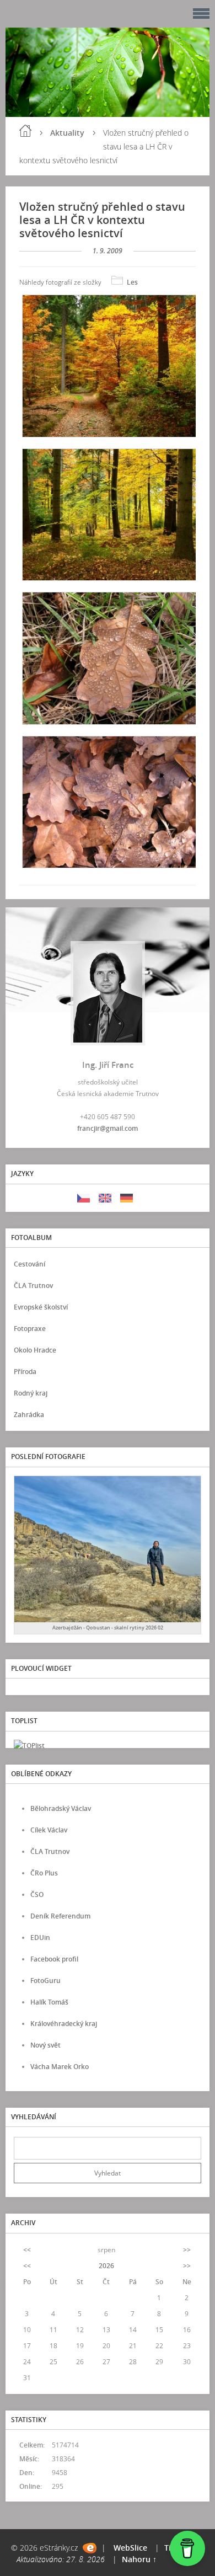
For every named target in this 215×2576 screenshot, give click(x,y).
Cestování (29, 1264)
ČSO (37, 1894)
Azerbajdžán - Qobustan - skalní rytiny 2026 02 (108, 1628)
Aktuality (67, 133)
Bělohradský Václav (61, 1808)
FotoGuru (45, 1981)
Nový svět (45, 2045)
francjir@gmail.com (108, 1128)
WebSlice (130, 2548)
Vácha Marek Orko (60, 2067)
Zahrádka (29, 1415)
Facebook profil (54, 1959)
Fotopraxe (30, 1329)
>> (187, 2250)
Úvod (25, 131)
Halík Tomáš (49, 2002)
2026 (106, 2266)
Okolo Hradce (35, 1350)
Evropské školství (41, 1307)
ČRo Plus (44, 1873)
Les (132, 282)
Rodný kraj (31, 1393)
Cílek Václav (49, 1830)
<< (27, 2250)
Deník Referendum (60, 1916)
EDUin (40, 1938)
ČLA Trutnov (33, 1286)
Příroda (25, 1372)
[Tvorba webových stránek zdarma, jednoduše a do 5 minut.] (90, 2548)
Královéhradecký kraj (64, 2024)
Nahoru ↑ (139, 2559)
